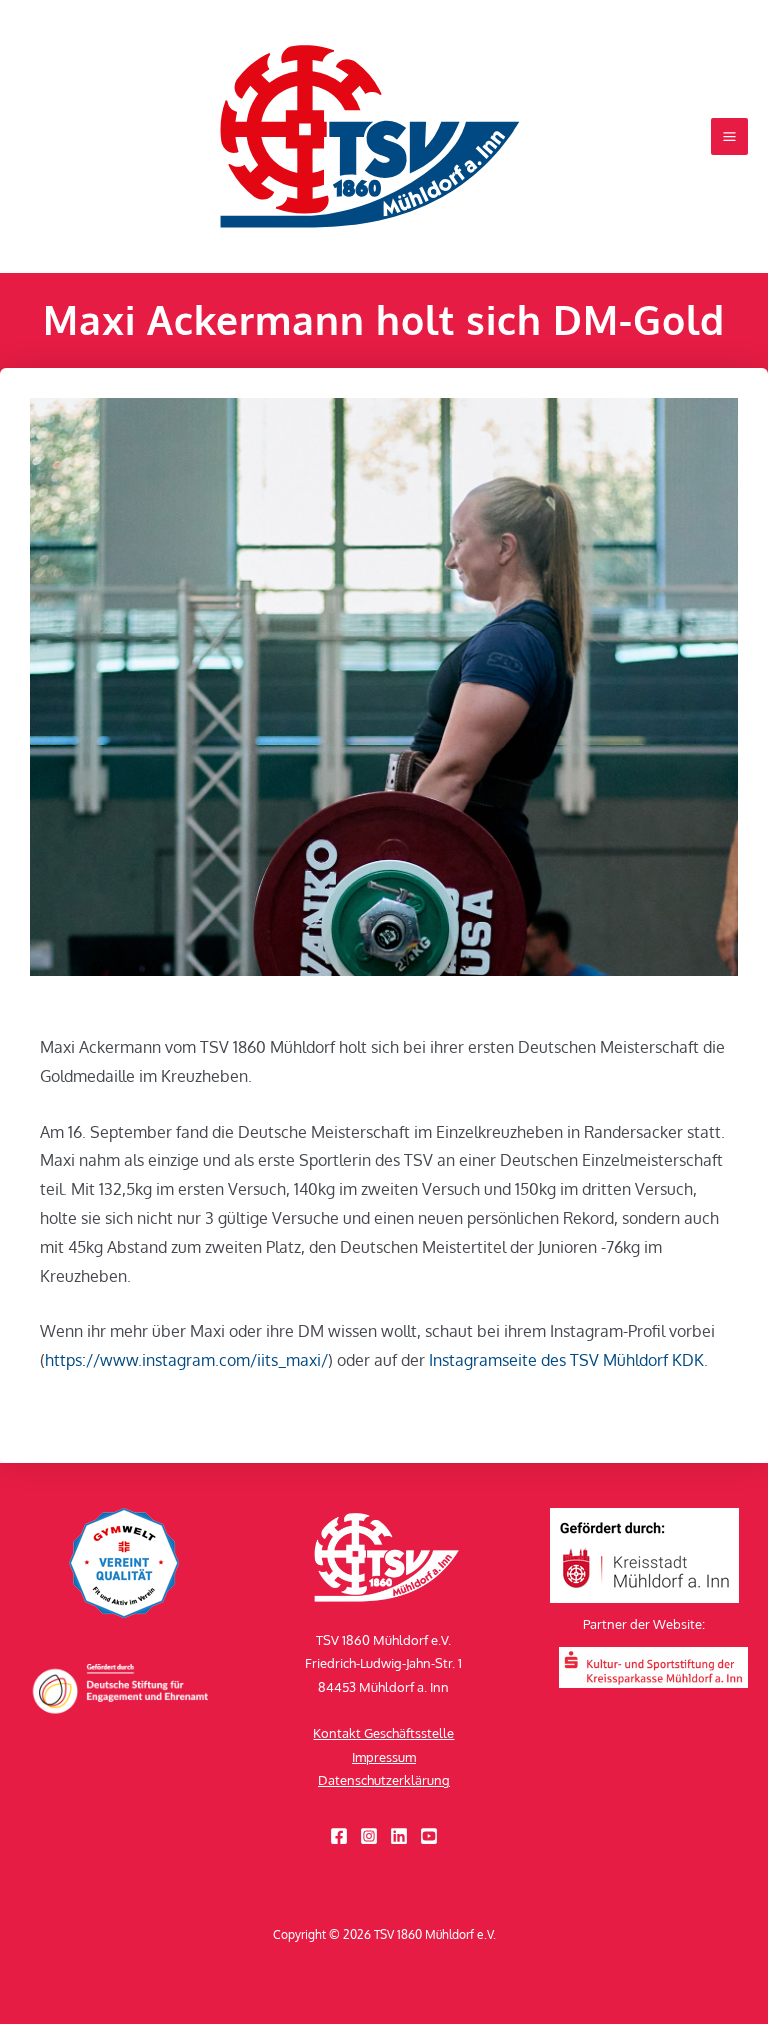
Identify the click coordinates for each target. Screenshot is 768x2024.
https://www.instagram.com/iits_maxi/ (186, 1360)
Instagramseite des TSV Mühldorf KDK (566, 1360)
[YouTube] (429, 1836)
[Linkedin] (399, 1836)
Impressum (384, 1757)
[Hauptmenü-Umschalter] (729, 136)
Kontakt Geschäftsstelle (383, 1733)
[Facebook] (339, 1836)
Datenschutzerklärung (384, 1780)
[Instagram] (369, 1836)
